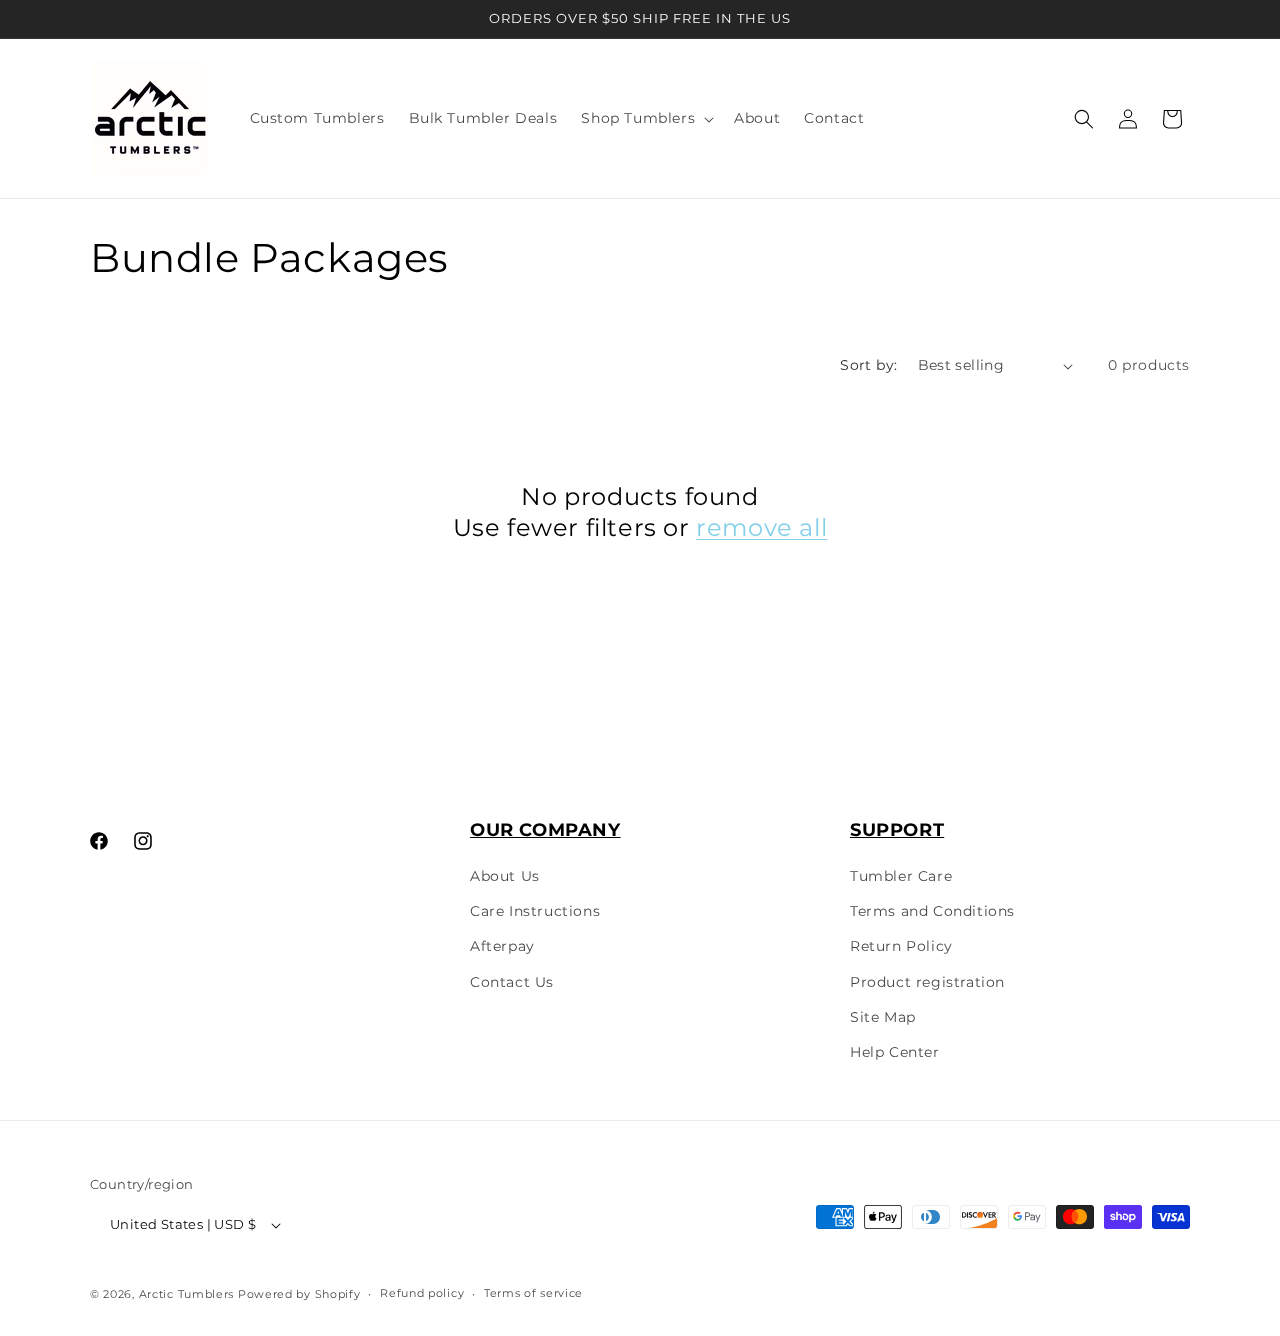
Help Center (895, 1052)
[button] (645, 118)
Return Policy (901, 946)
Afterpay (502, 946)
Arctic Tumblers (187, 1294)
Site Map (883, 1017)
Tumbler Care (901, 876)
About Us (505, 876)
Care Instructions (535, 911)
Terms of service (533, 1293)
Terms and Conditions (932, 911)
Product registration (927, 982)
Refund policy (422, 1293)
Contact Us (512, 982)
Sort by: (868, 365)
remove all (761, 527)
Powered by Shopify (299, 1294)
